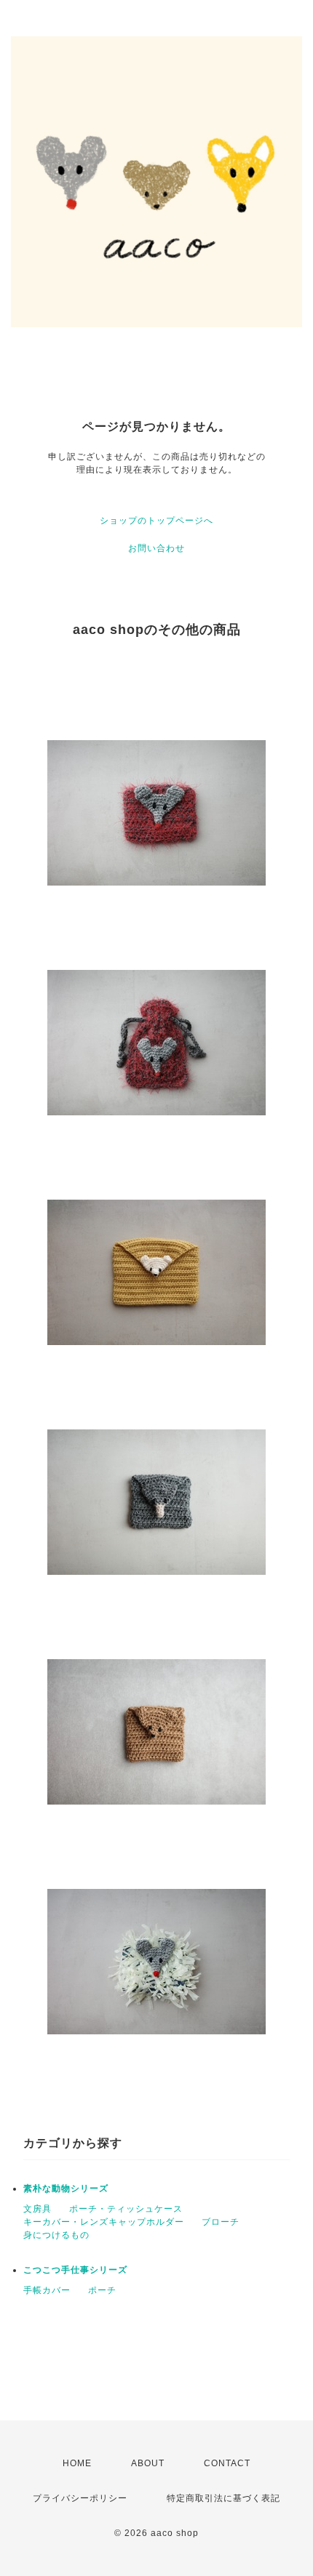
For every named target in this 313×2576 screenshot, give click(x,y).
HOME (77, 2463)
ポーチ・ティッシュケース (126, 2209)
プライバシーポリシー (80, 2498)
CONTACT (227, 2463)
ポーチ (102, 2290)
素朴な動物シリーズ (66, 2188)
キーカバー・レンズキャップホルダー (104, 2222)
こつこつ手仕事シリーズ (75, 2270)
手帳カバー (47, 2290)
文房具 (37, 2209)
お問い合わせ (156, 548)
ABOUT (148, 2463)
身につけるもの (56, 2235)
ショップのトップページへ (156, 521)
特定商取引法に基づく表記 (223, 2498)
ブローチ (221, 2222)
